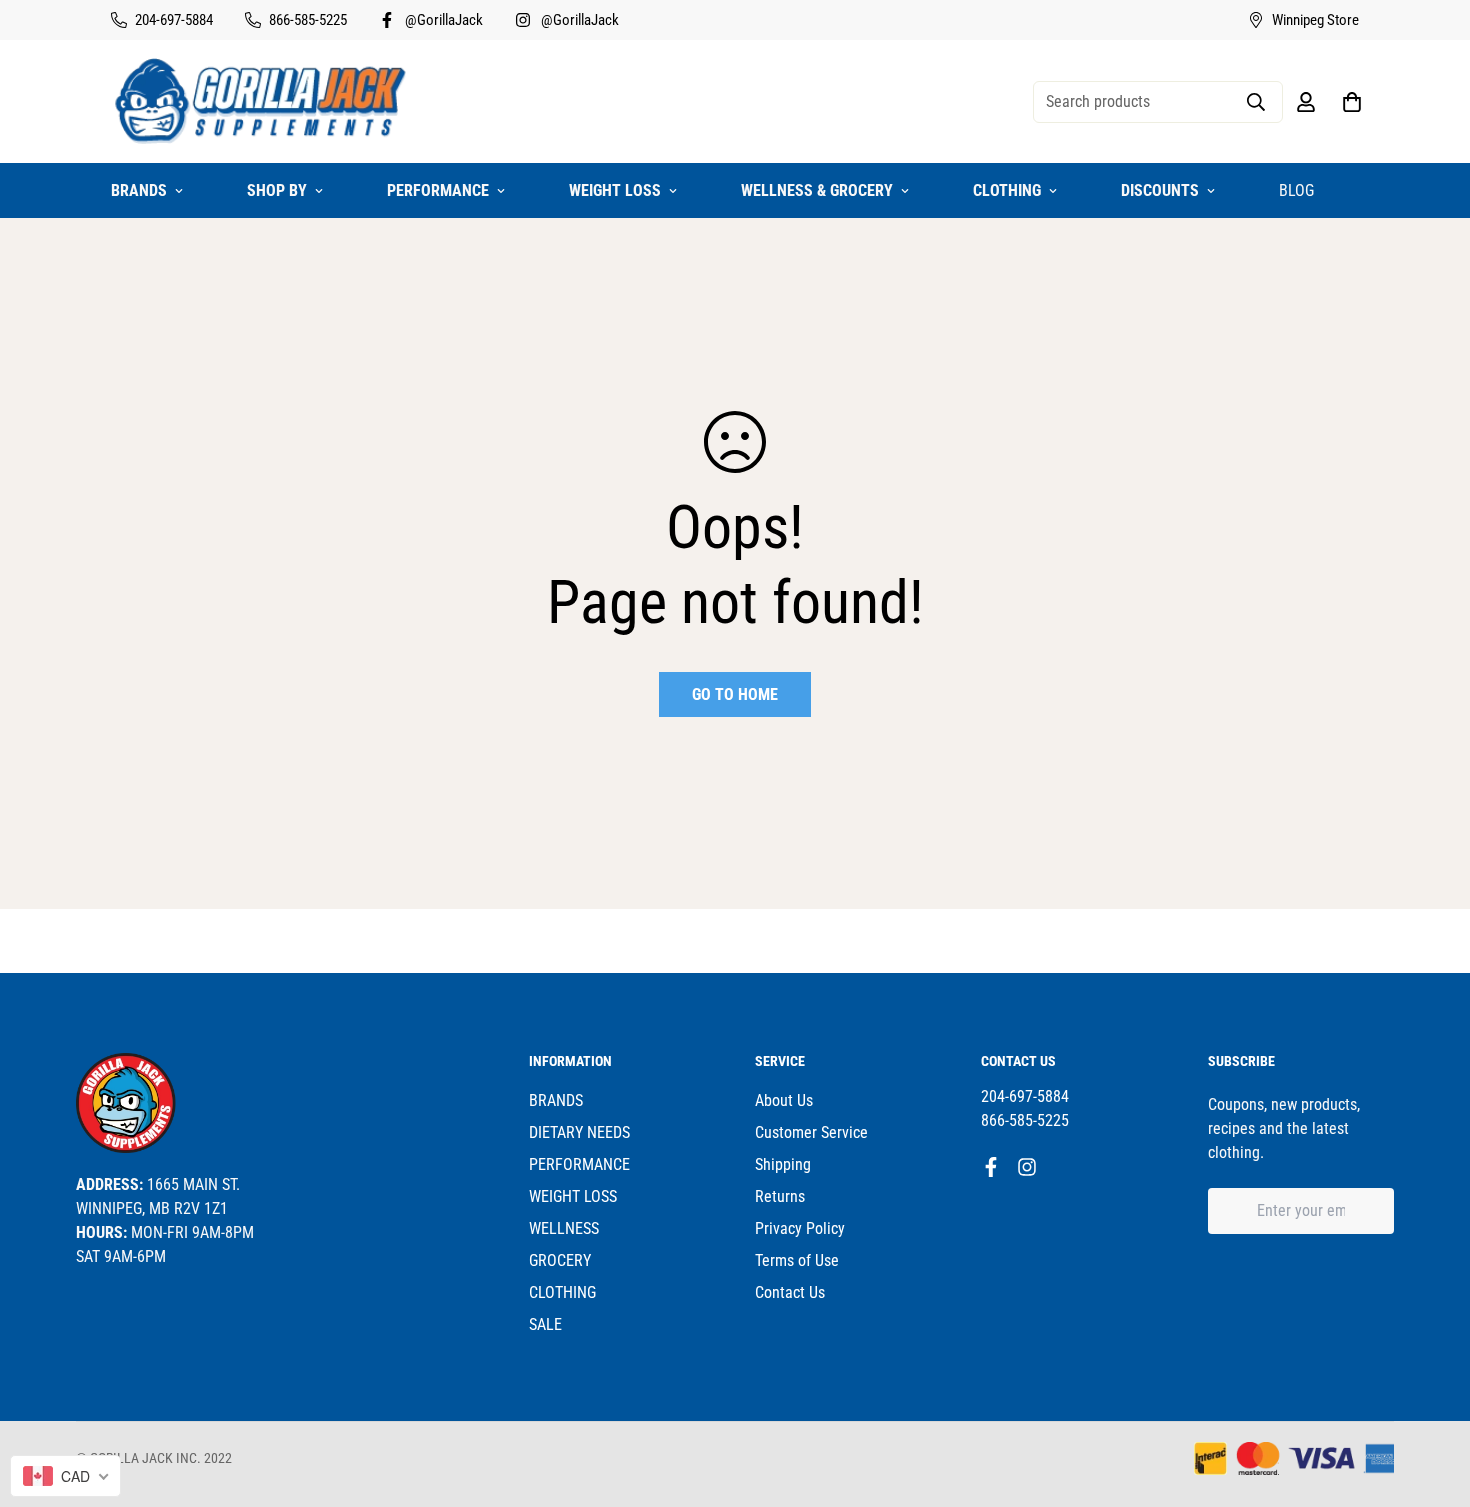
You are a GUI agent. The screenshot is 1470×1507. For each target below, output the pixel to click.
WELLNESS (564, 1228)
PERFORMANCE (438, 190)
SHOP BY (277, 190)
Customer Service (811, 1132)
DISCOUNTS (1160, 190)
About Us (784, 1100)
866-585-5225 (1025, 1120)
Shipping (783, 1164)
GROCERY (560, 1260)
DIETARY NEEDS (579, 1132)
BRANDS (139, 190)
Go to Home (735, 694)
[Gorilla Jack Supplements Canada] (261, 101)
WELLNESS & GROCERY (817, 190)
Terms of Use (797, 1260)
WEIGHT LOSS (615, 190)
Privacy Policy (800, 1228)
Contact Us (790, 1292)
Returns (780, 1196)
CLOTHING (1007, 190)
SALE (545, 1324)
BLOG (1296, 190)
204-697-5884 (1025, 1096)
